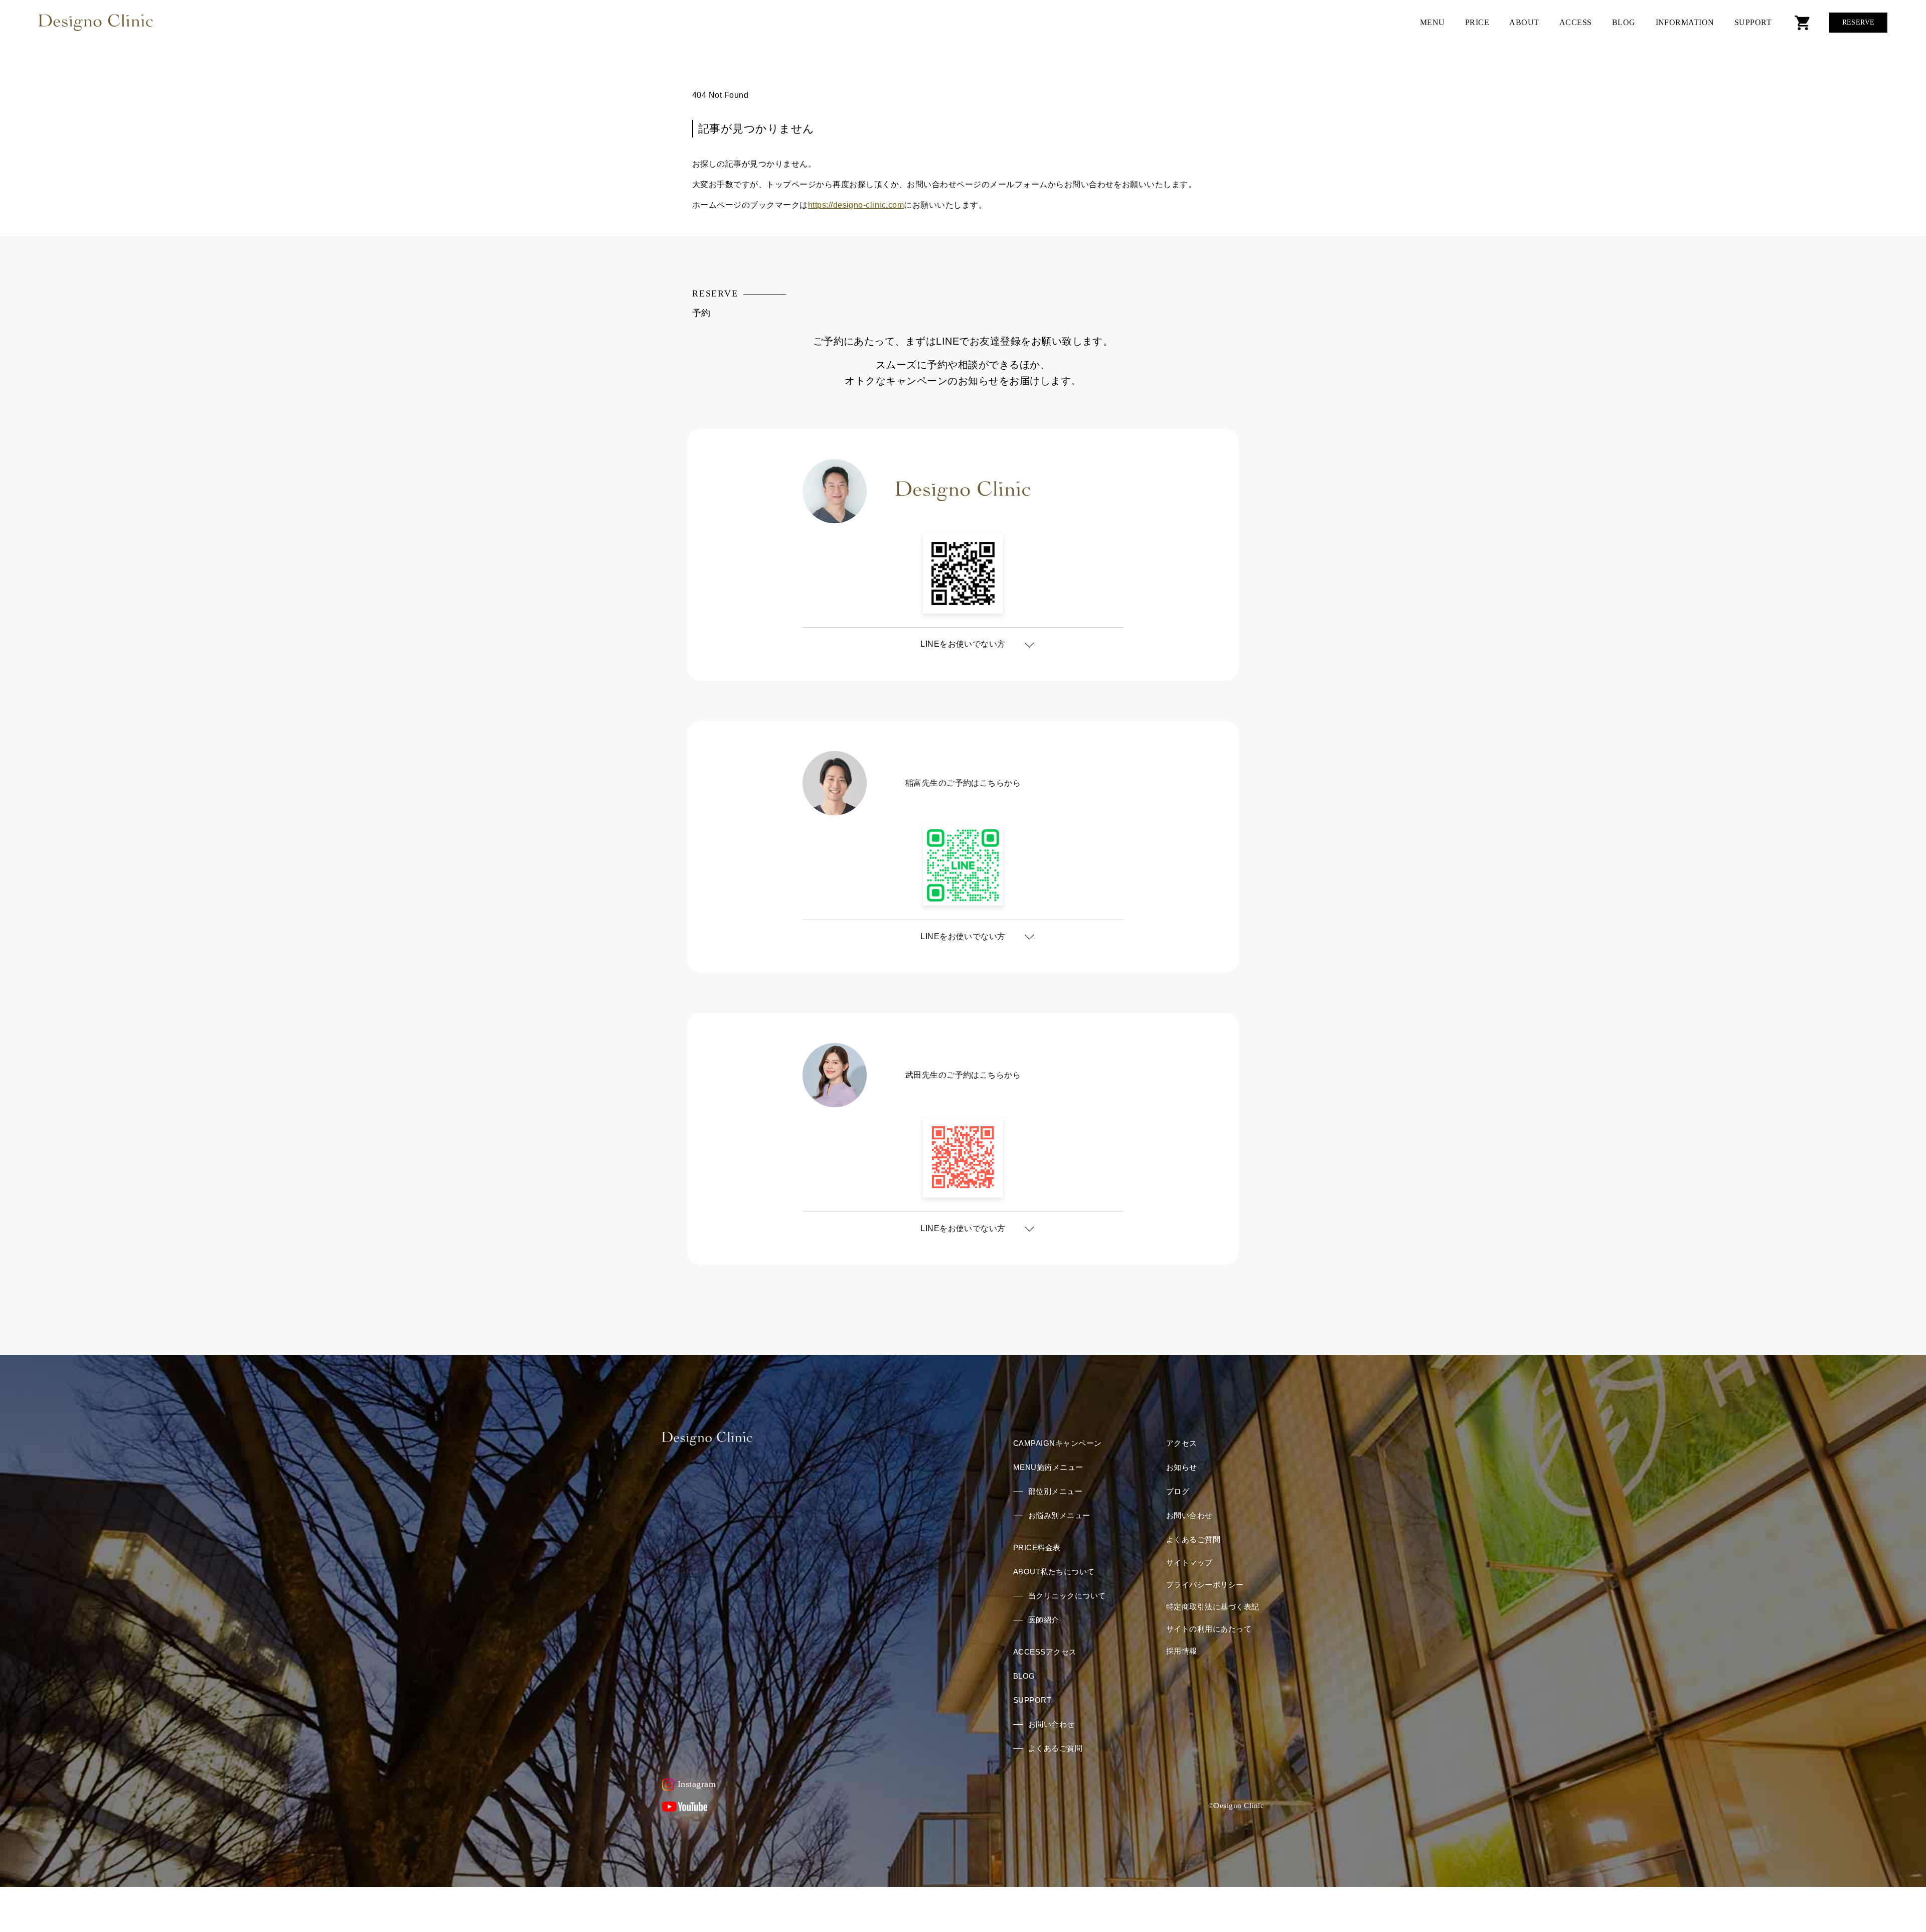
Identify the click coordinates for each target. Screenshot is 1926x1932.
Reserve (1859, 22)
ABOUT (1524, 22)
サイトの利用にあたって (1209, 1629)
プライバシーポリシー (1205, 1585)
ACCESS (1576, 22)
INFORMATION (1685, 22)
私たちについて (1054, 1572)
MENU (1432, 22)
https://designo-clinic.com (856, 205)
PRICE (1477, 22)
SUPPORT (1753, 22)
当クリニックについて (1067, 1596)
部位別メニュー (1055, 1491)
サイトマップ (1189, 1563)
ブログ (1178, 1491)
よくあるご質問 (1055, 1748)
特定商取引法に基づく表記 (1213, 1607)
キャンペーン (1058, 1443)
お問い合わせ (1052, 1724)
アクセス (1045, 1652)
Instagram (697, 1784)
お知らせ (1182, 1467)
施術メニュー (1048, 1467)
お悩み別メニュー (1059, 1515)
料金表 (1037, 1547)
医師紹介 (1044, 1620)
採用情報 (1182, 1651)
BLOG (1624, 22)
